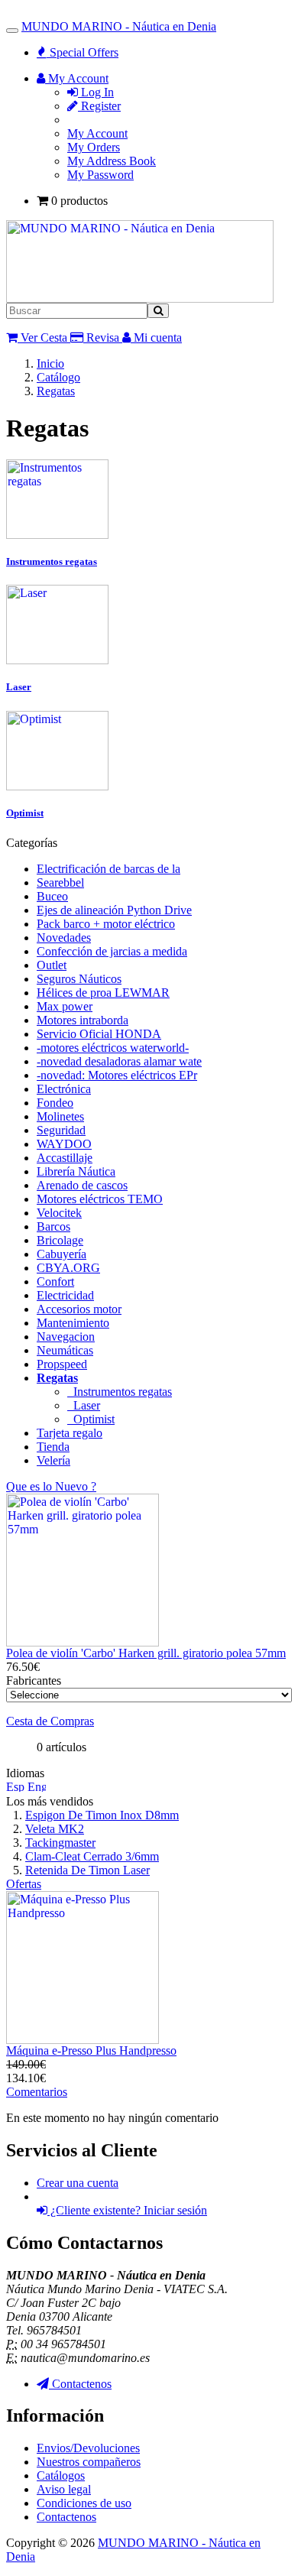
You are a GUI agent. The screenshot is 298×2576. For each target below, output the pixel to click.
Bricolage (60, 1240)
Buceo (52, 896)
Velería (53, 1460)
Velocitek (59, 1213)
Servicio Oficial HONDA (99, 1034)
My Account (97, 133)
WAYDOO (64, 1144)
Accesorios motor (79, 1309)
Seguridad (61, 1130)
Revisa (101, 337)
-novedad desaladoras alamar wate (119, 1061)
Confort (55, 1282)
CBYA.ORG (68, 1268)
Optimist (91, 1419)
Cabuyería (62, 1254)
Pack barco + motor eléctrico (106, 924)
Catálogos (61, 2475)
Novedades (64, 938)
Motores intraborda (83, 1020)
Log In (96, 92)
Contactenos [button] (80, 2384)
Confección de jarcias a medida (112, 951)
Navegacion (66, 1337)
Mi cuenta (156, 337)
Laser (84, 1405)
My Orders (94, 147)
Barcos (53, 1226)
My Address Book (112, 161)
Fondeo (55, 1103)
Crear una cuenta (78, 2183)
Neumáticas (65, 1350)
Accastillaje (65, 1158)
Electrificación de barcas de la (109, 869)
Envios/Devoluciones (88, 2448)
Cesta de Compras (50, 1721)
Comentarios (37, 2092)
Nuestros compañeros (89, 2462)
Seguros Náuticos (79, 979)
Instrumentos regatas (120, 1392)
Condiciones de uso (84, 2503)
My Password (100, 175)
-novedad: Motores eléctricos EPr (117, 1075)
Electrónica (64, 1089)
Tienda (53, 1447)
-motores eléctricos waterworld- (113, 1048)
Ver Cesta (42, 337)
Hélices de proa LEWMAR (103, 993)
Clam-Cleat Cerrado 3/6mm (92, 1856)
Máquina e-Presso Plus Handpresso (91, 2050)
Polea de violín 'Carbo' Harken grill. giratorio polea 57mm (146, 1653)
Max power (65, 1006)
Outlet (52, 965)
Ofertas (24, 1884)
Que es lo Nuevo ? (51, 1486)
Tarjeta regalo (70, 1433)
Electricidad (65, 1295)
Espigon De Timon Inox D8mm (102, 1815)
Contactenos (66, 2517)
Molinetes (60, 1116)
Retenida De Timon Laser (87, 1870)
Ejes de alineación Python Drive (114, 910)
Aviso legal (64, 2489)
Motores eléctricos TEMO (100, 1199)
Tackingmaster (60, 1843)
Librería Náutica (76, 1171)
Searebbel (60, 882)
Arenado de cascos (82, 1185)
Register (99, 106)
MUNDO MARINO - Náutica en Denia (119, 26)
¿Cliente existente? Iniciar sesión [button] (127, 2210)
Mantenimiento (73, 1323)
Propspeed (62, 1364)
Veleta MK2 (55, 1829)
